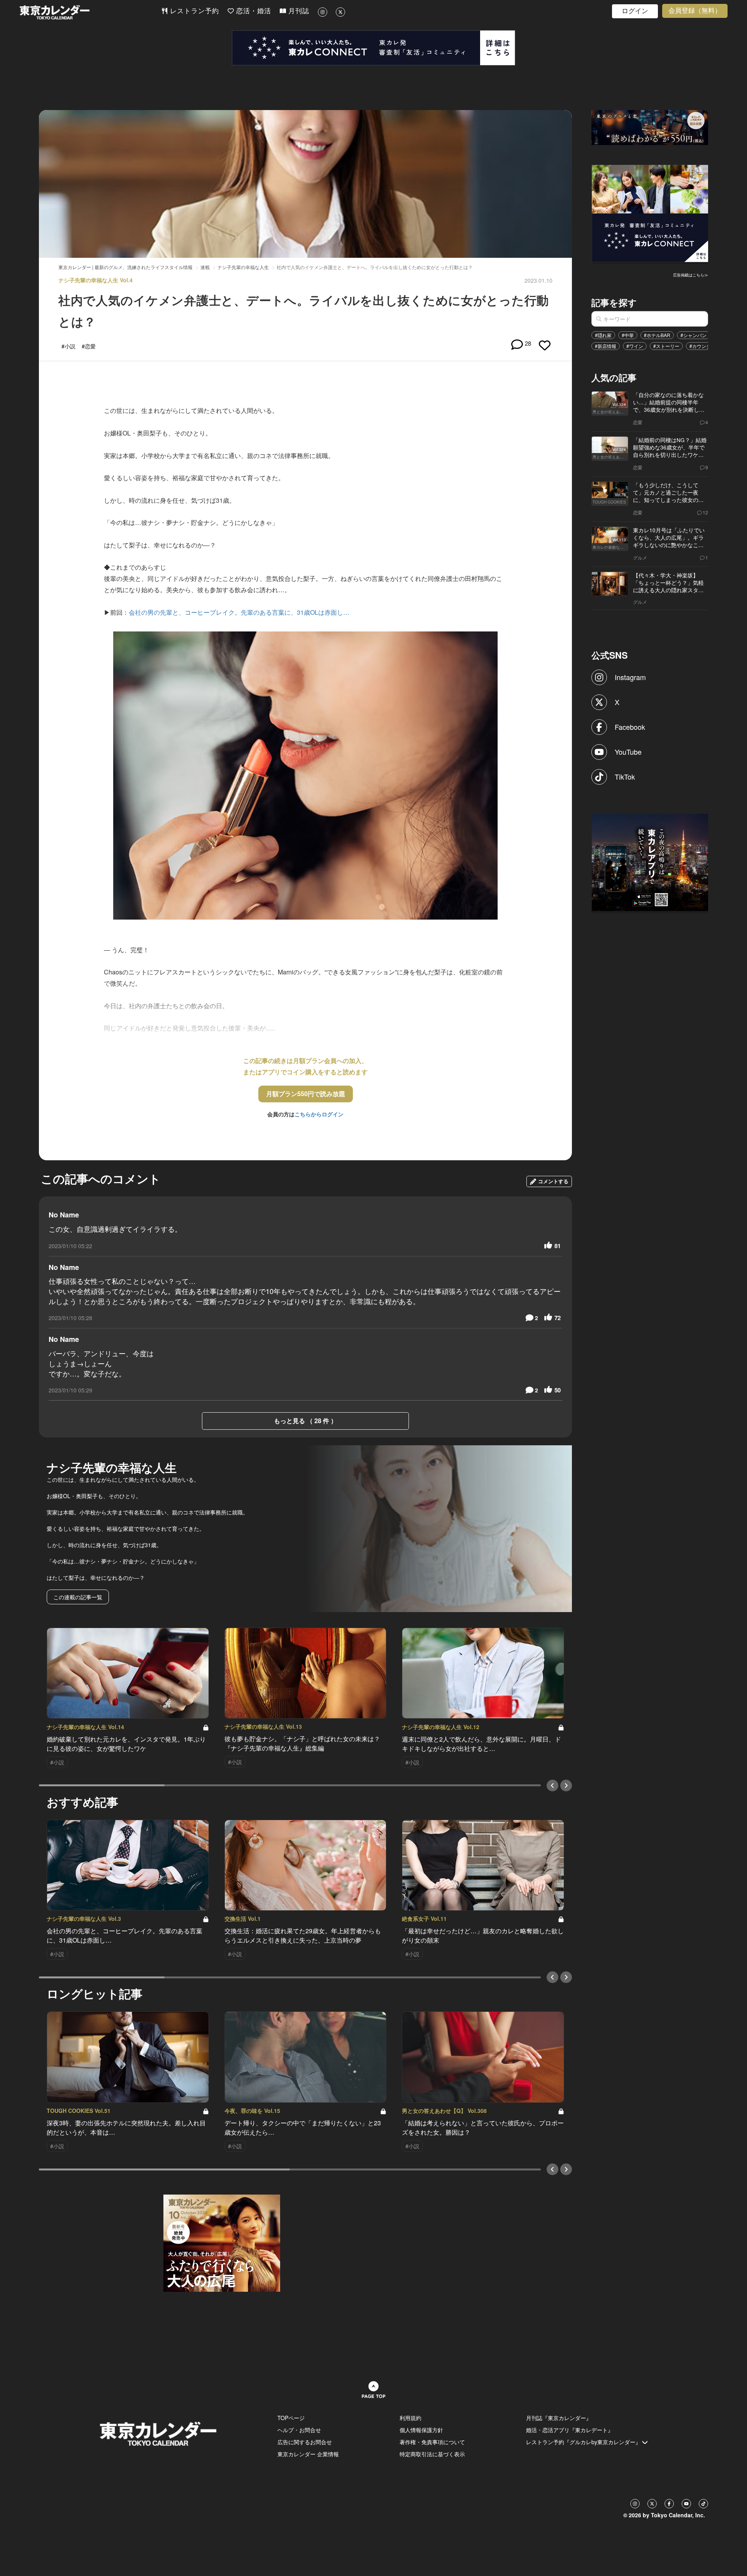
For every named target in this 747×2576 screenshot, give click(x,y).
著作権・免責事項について (432, 2442)
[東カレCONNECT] (373, 48)
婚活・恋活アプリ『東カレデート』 (570, 2430)
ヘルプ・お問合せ (299, 2430)
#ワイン (635, 346)
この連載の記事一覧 (78, 1597)
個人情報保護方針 (421, 2430)
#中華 (628, 335)
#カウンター (702, 346)
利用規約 (410, 2418)
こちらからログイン (319, 1114)
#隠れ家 (603, 335)
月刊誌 (298, 11)
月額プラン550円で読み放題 (306, 1094)
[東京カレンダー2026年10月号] (222, 2242)
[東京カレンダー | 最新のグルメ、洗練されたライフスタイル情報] (90, 12)
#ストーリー (666, 346)
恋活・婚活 (253, 11)
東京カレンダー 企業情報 (308, 2454)
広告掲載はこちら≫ (691, 275)
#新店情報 (606, 346)
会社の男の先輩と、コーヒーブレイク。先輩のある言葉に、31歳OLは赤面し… (239, 612)
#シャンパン (694, 335)
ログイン (635, 11)
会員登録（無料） (695, 11)
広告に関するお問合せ (305, 2442)
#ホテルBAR (657, 335)
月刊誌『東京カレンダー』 (559, 2418)
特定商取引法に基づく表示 (432, 2454)
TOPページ (291, 2418)
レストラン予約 (193, 11)
